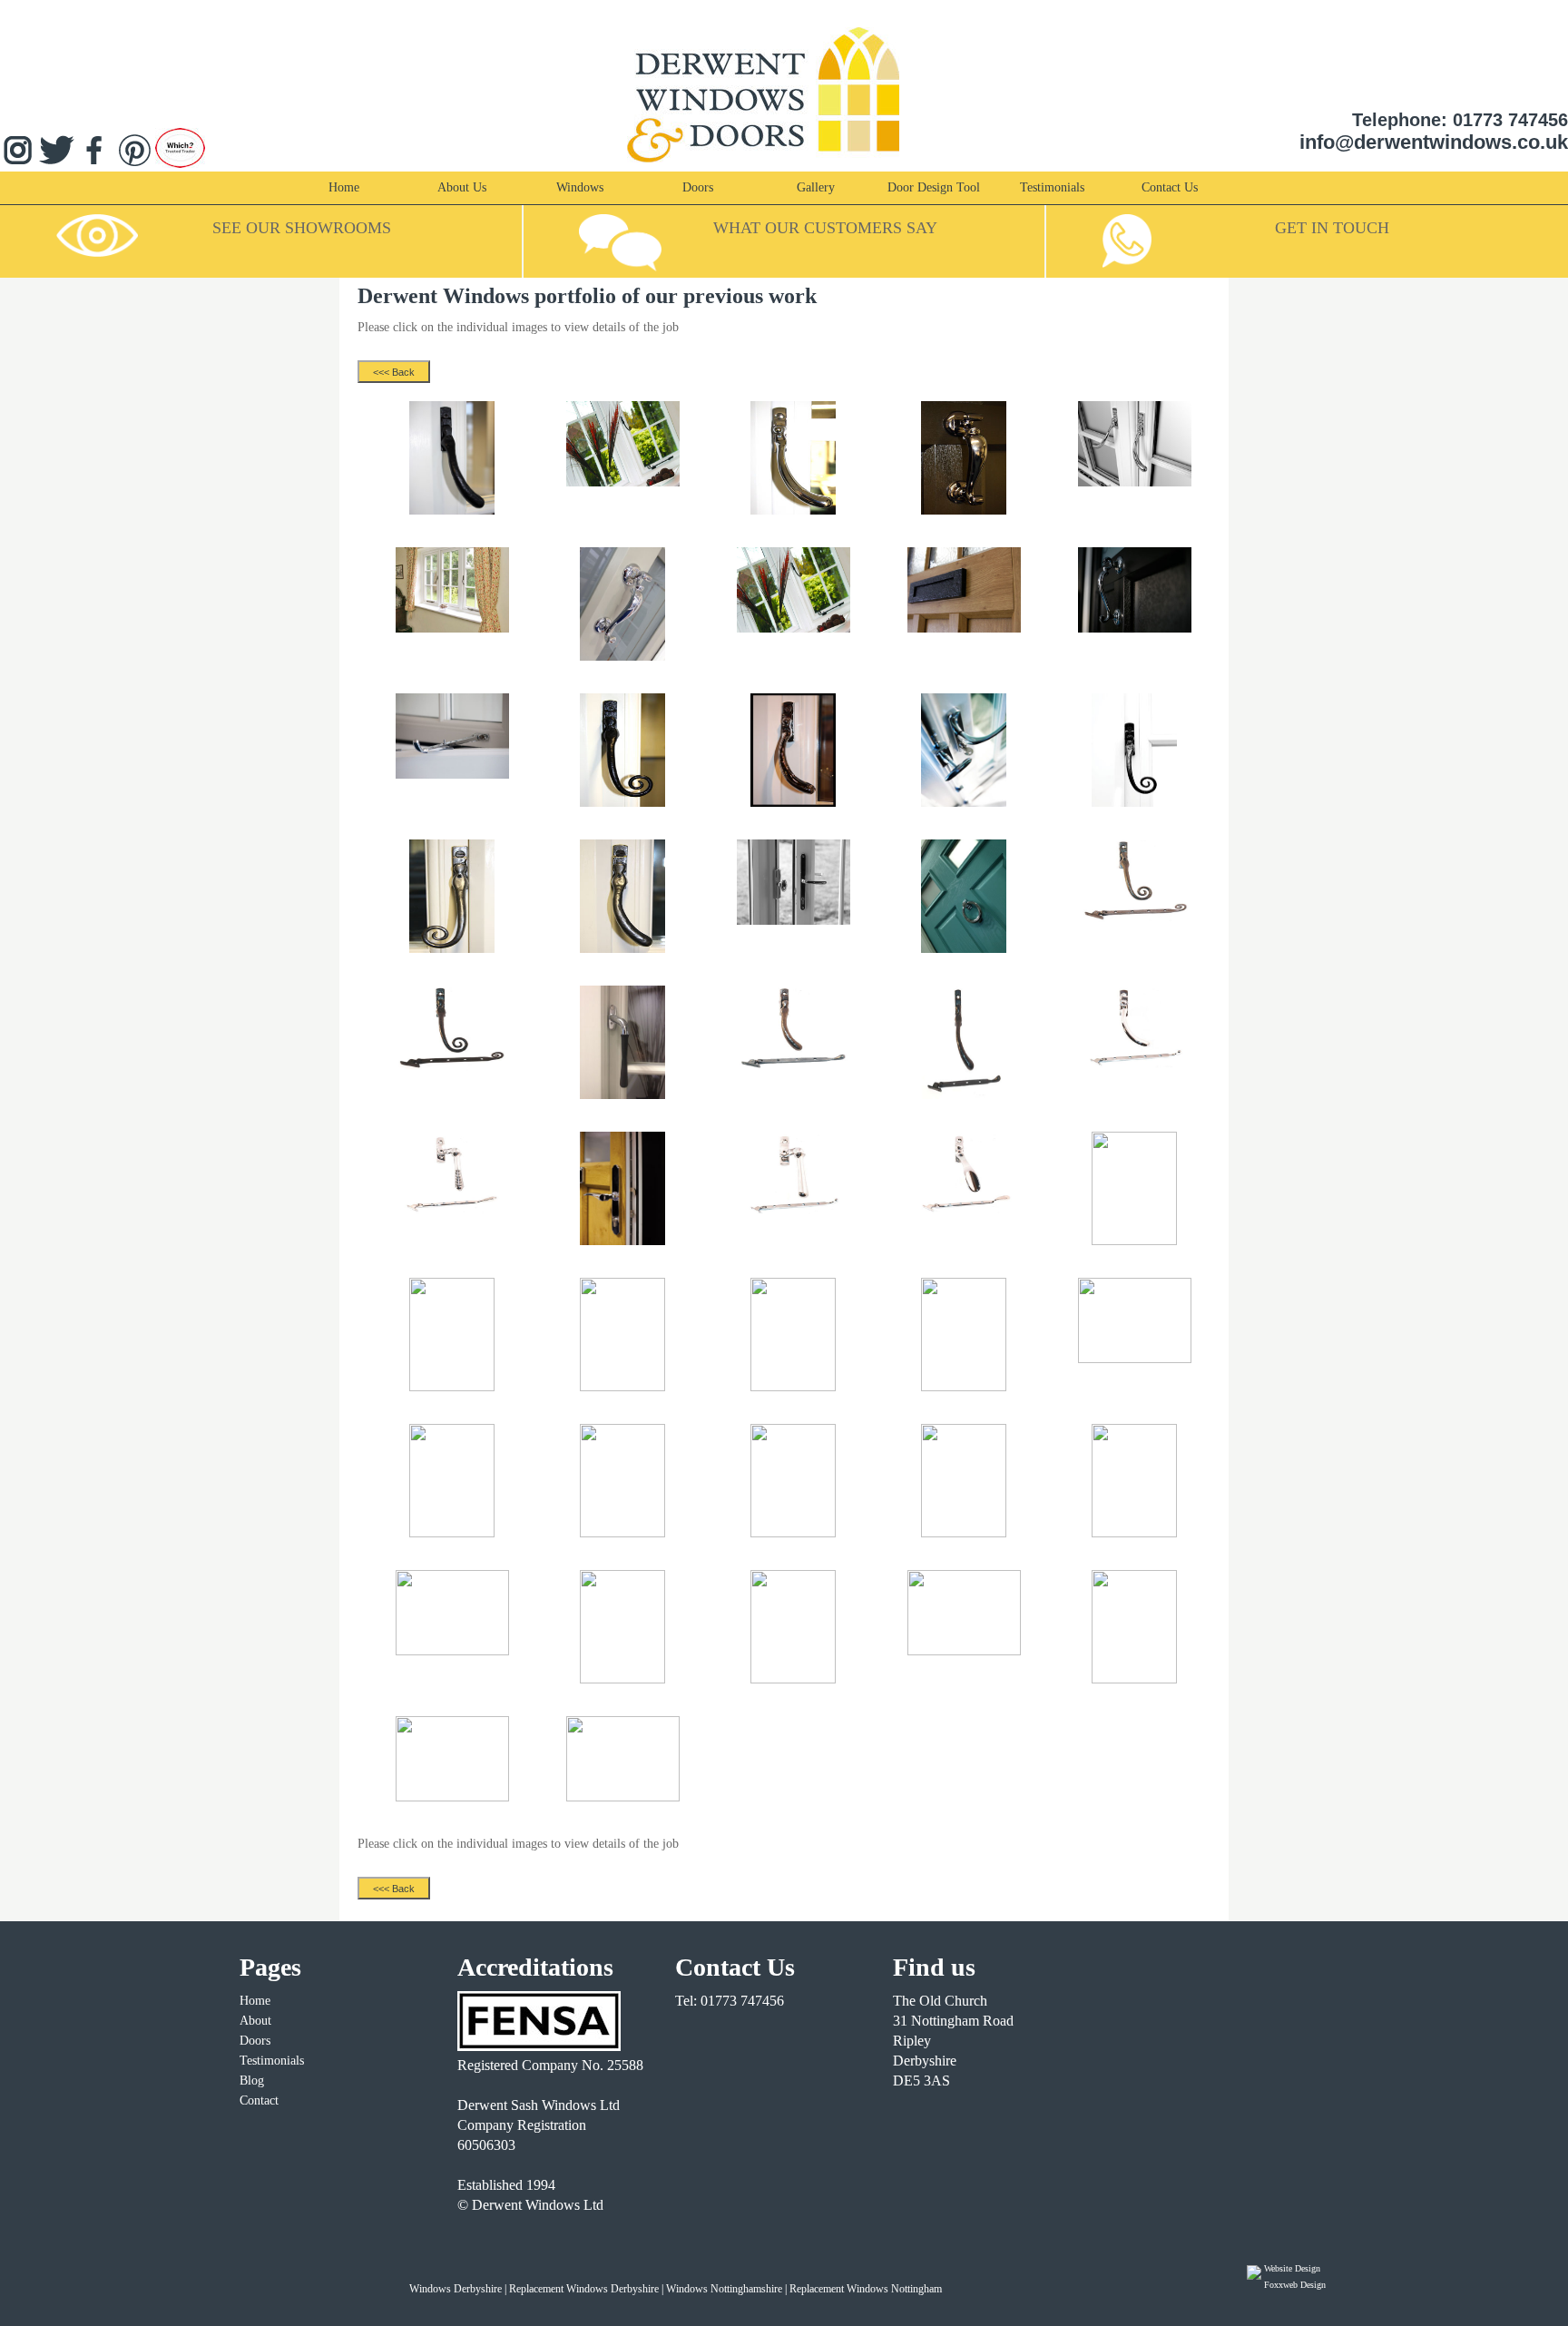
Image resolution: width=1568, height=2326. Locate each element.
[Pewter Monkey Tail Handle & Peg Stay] (1135, 921)
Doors (698, 187)
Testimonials (1052, 187)
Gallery (816, 187)
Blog (252, 2081)
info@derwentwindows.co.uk (1434, 142)
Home (344, 187)
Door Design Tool (934, 187)
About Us (462, 187)
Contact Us (1170, 187)
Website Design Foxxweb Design (1295, 2277)
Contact (259, 2100)
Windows (580, 187)
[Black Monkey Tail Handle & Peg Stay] (452, 1067)
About (255, 2021)
